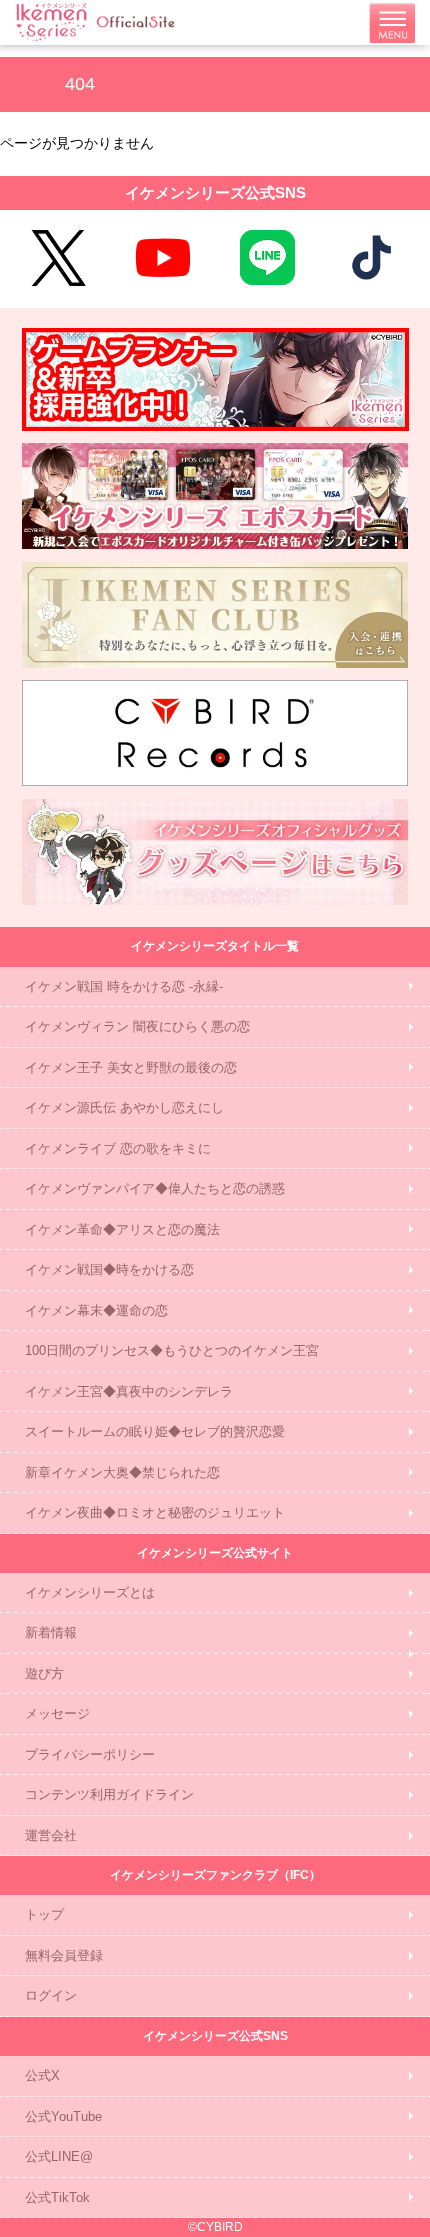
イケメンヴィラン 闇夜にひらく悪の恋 (137, 1026)
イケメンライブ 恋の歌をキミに (118, 1148)
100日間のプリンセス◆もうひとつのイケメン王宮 (172, 1350)
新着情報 (51, 1632)
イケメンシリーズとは (90, 1592)
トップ (44, 1914)
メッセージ (57, 1713)
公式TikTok (57, 2197)
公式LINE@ (59, 2156)
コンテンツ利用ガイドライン (109, 1794)
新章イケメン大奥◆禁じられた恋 (122, 1472)
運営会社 (51, 1835)
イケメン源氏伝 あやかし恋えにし (124, 1107)
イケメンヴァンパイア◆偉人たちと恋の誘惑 (155, 1188)
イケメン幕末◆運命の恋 (96, 1310)
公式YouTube (63, 2116)
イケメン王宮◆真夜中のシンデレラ (129, 1391)
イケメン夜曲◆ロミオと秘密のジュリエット (155, 1512)
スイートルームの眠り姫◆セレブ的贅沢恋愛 (155, 1431)
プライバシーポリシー (90, 1754)
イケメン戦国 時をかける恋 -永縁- (124, 986)
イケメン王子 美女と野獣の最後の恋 (131, 1067)
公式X (42, 2075)
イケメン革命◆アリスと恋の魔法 (122, 1229)
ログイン (51, 1995)
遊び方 (44, 1673)
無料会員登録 (64, 1955)
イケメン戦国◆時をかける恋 (109, 1269)
